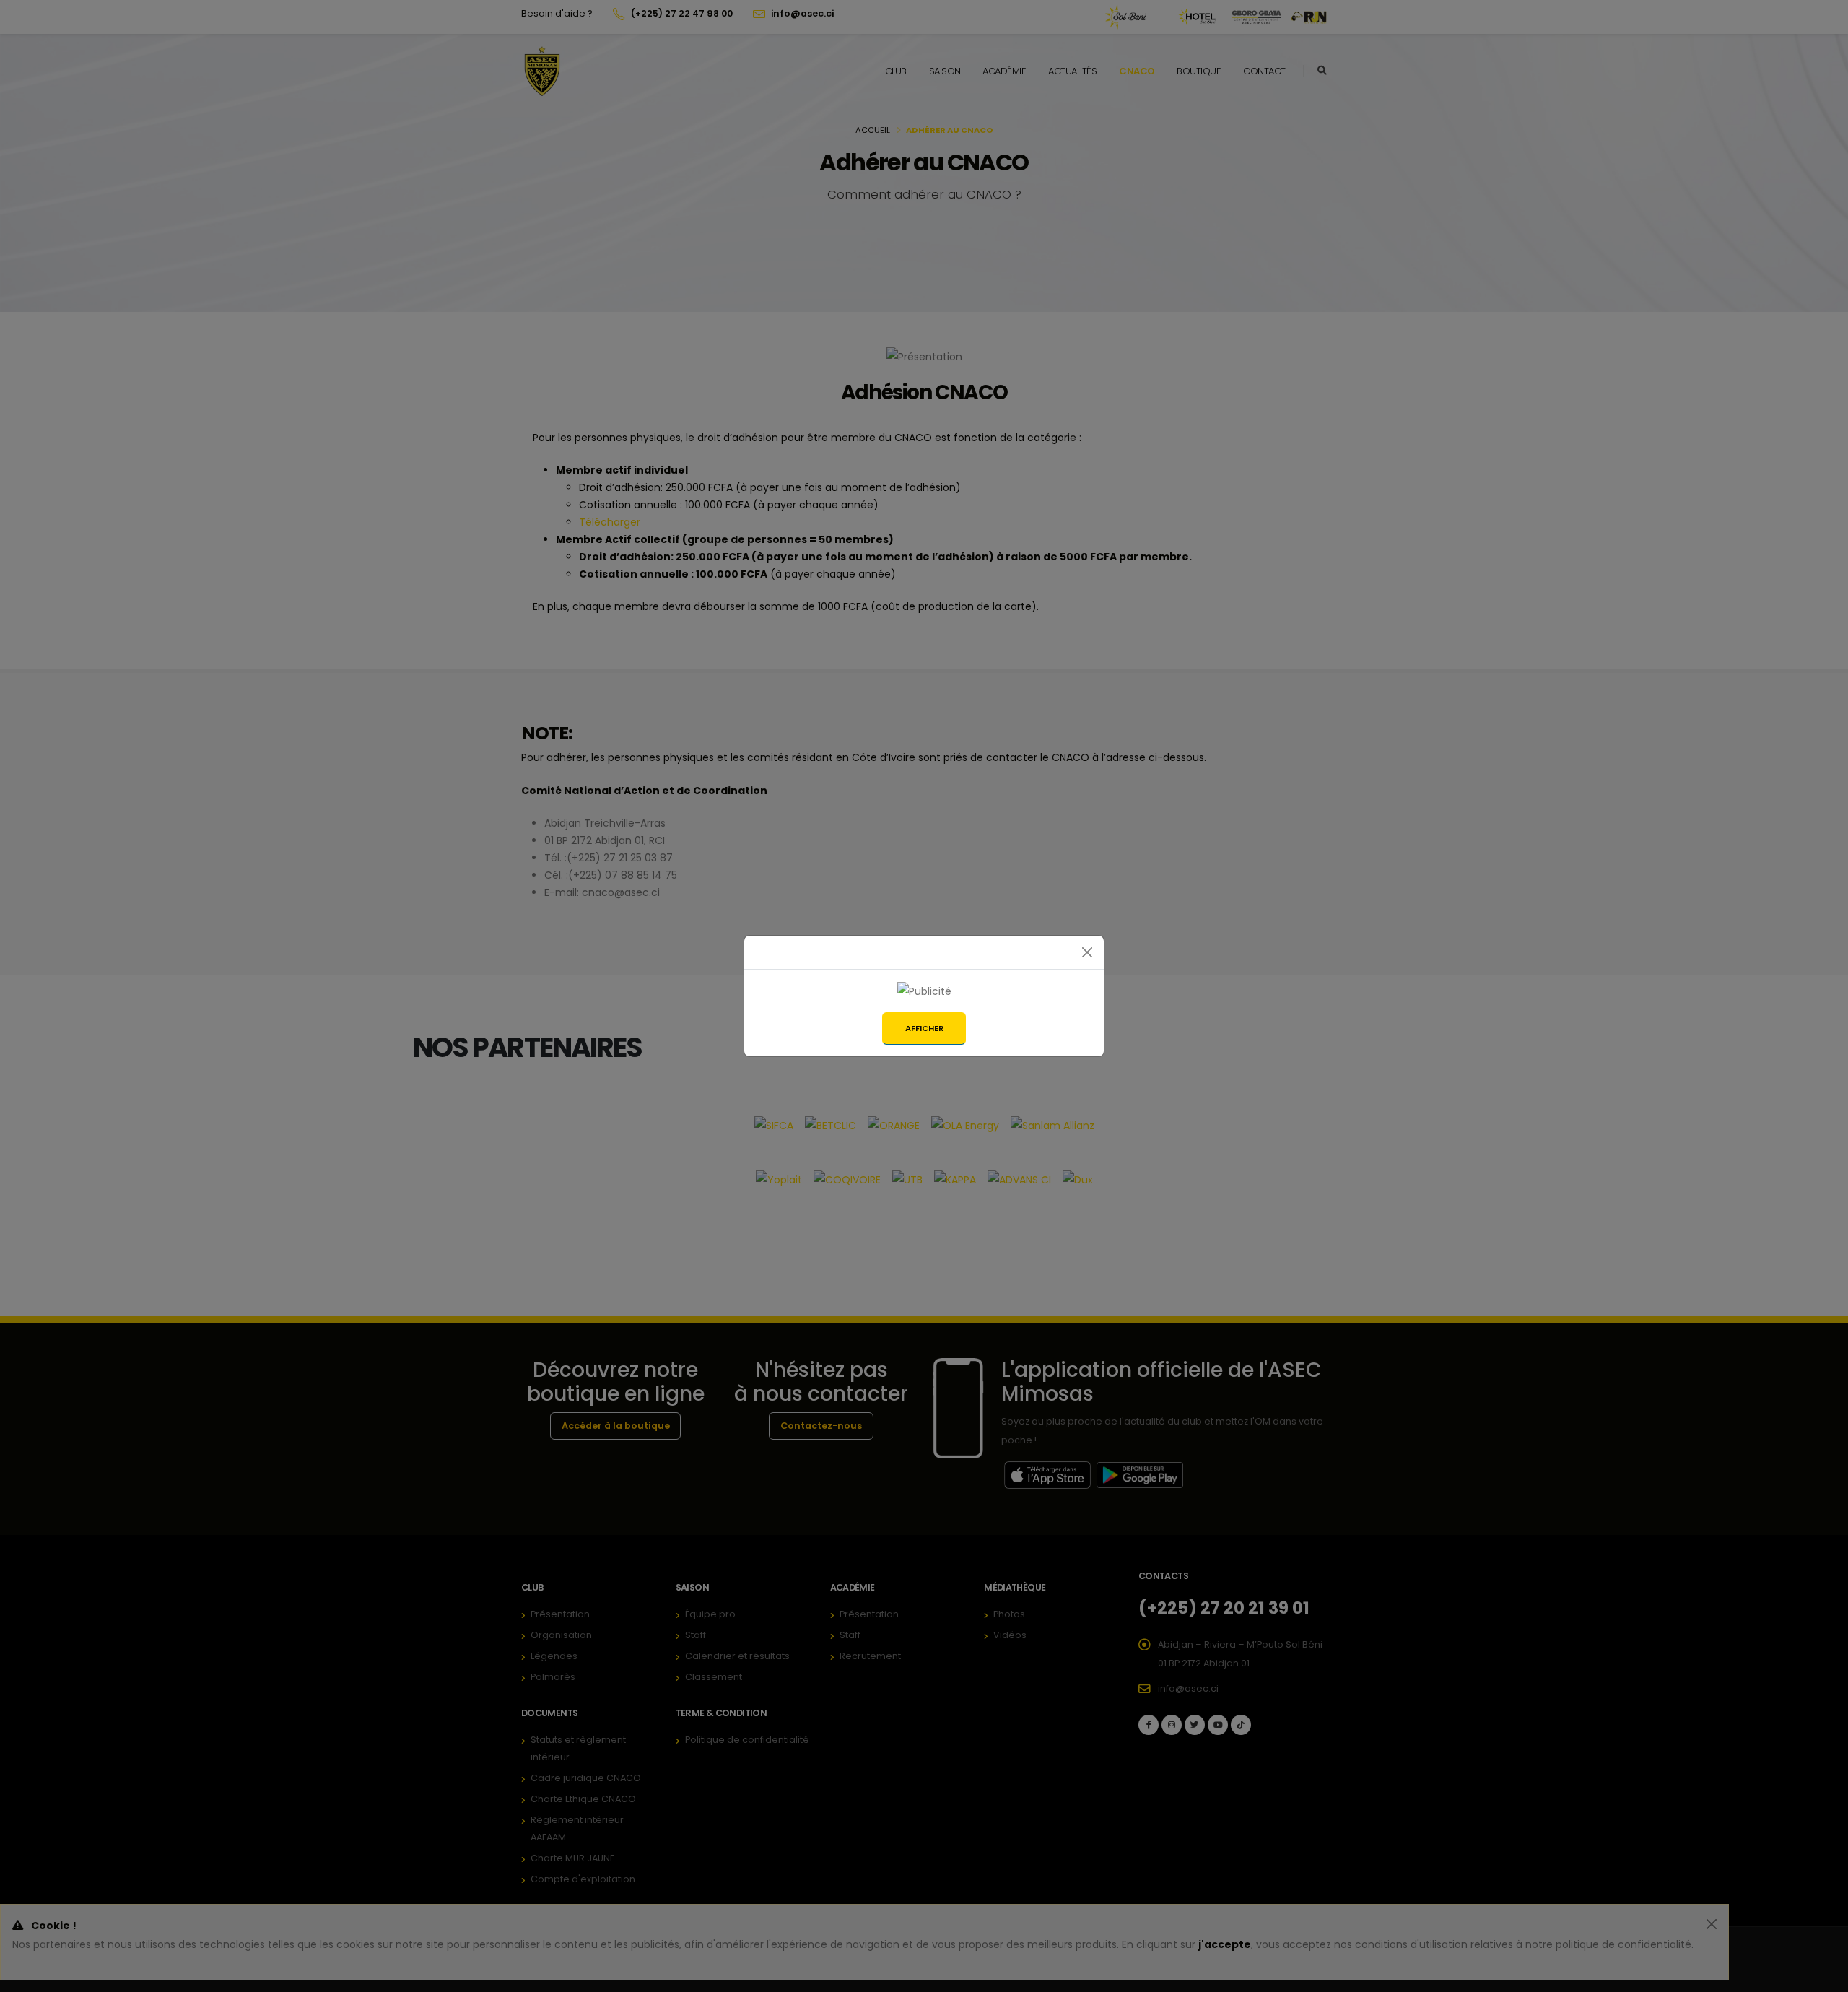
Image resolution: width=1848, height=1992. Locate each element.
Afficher (924, 1028)
